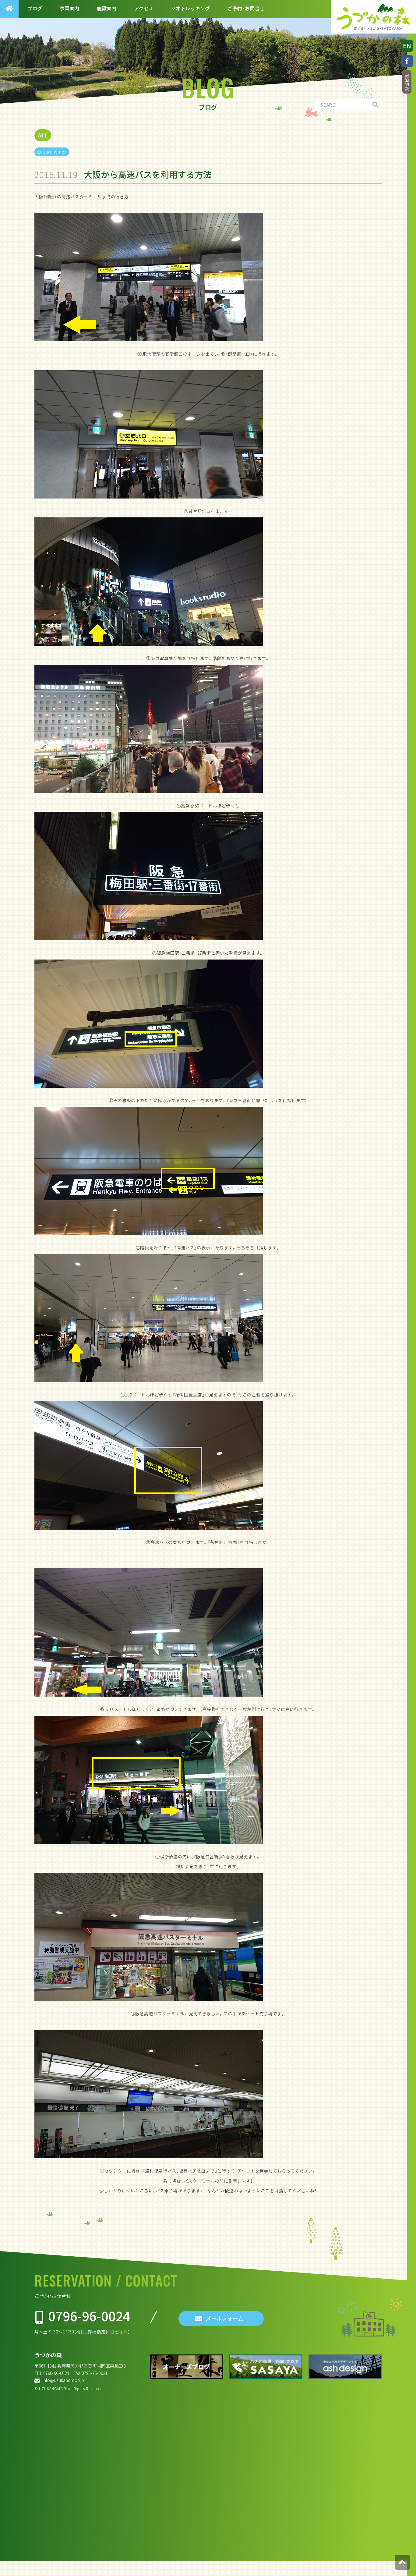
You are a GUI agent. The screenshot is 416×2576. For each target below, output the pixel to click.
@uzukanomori (52, 152)
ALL (43, 135)
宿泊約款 (407, 82)
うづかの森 (48, 2355)
